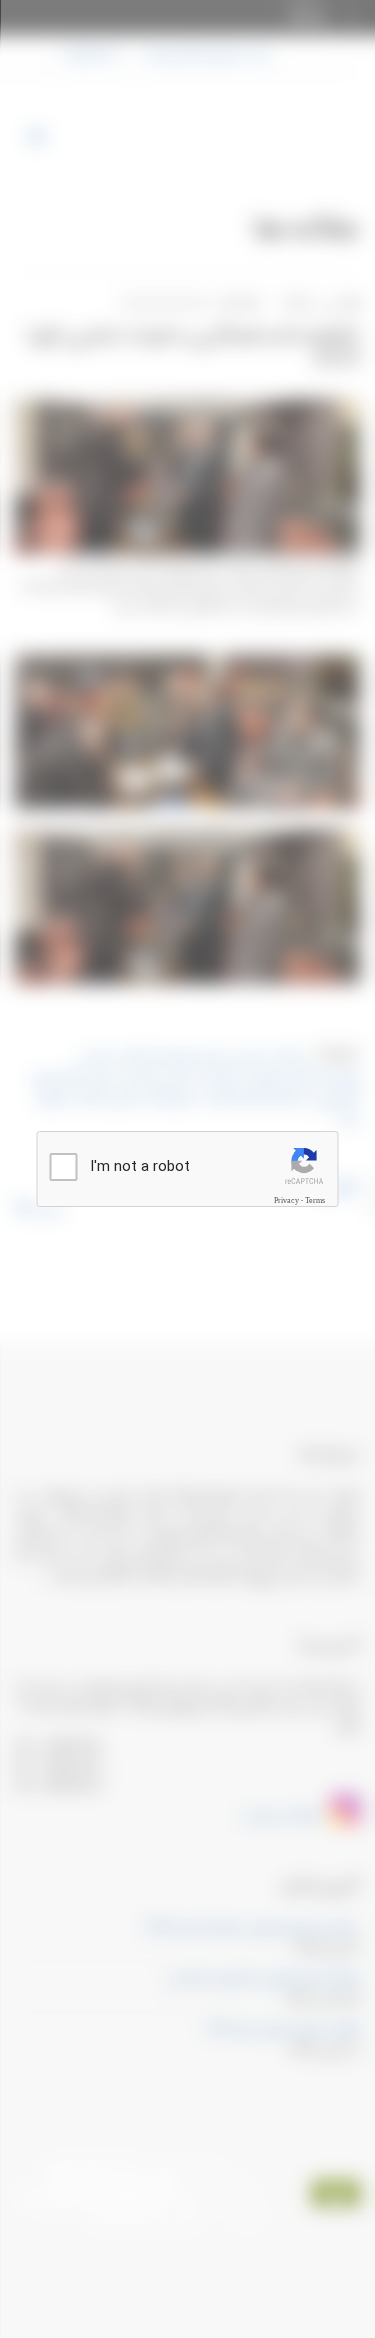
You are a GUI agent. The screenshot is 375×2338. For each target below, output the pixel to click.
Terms (315, 1200)
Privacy (286, 1200)
